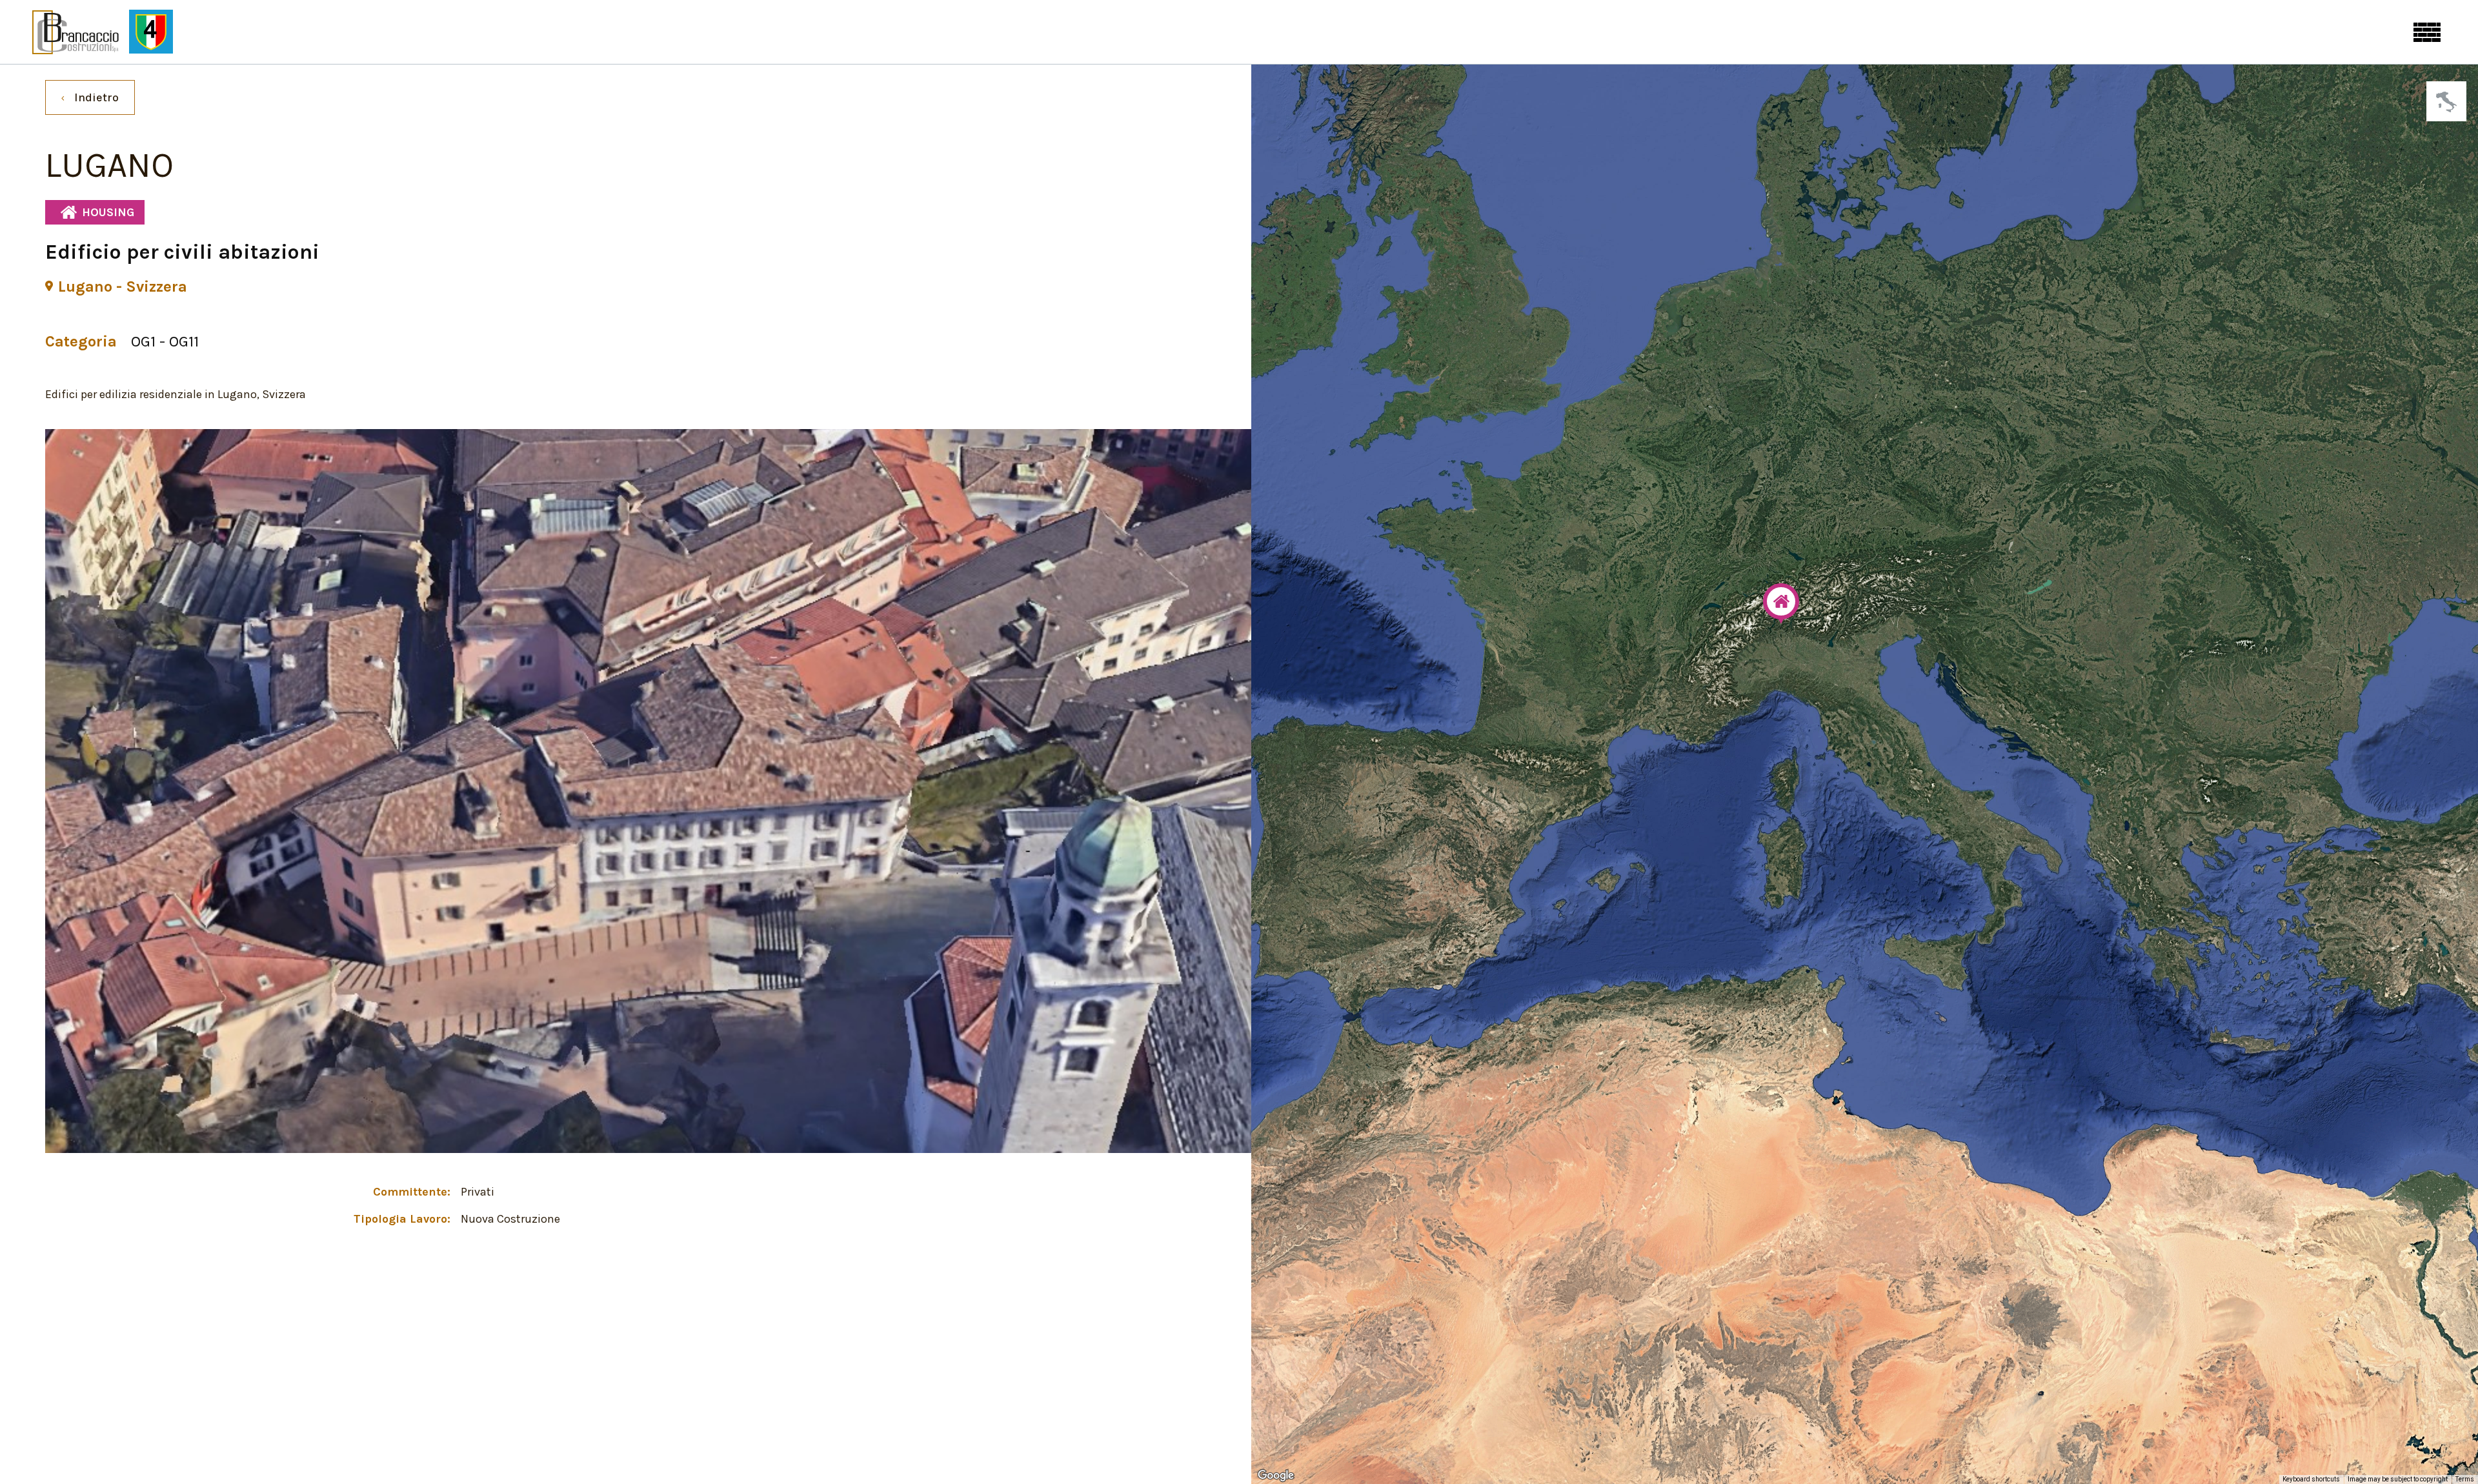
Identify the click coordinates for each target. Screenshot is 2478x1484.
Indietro (96, 97)
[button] (1781, 604)
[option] (649, 791)
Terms (2465, 1479)
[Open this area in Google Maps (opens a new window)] (1276, 1476)
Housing (108, 212)
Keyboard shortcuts (2311, 1479)
